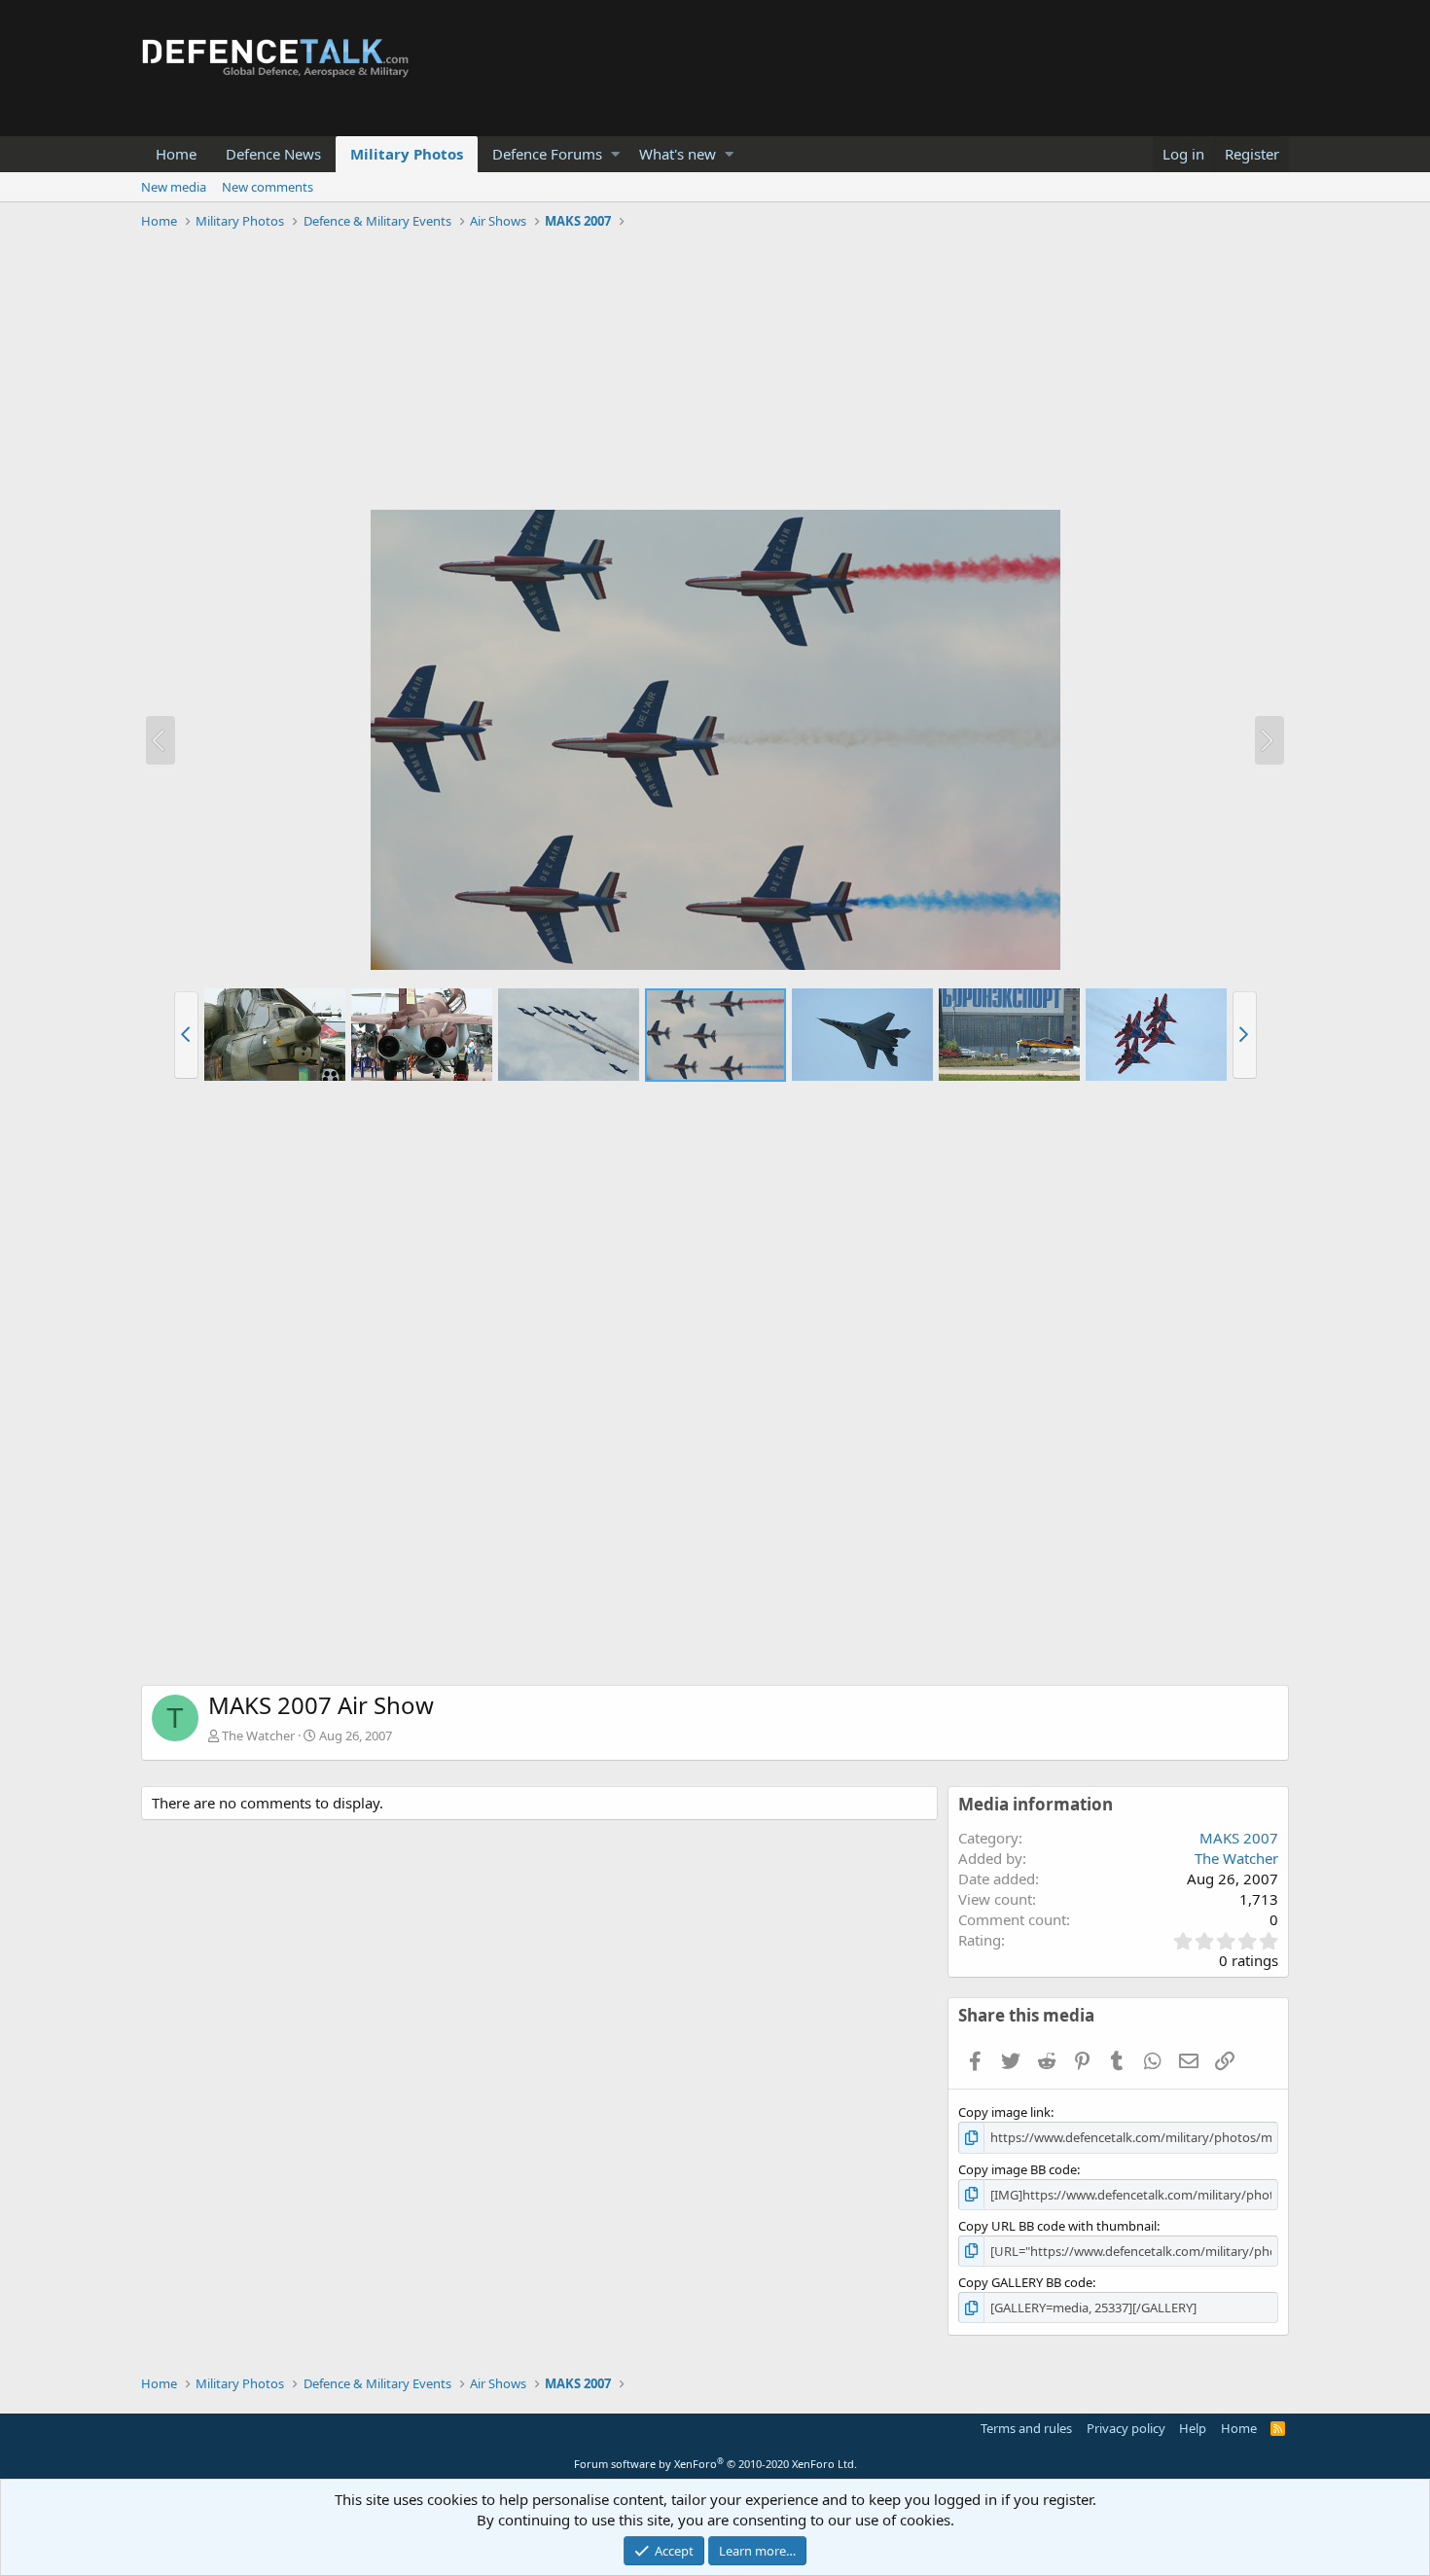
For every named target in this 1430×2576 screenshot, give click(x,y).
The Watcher (258, 1735)
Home (176, 154)
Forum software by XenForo (715, 2464)
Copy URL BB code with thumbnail (1057, 2226)
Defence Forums (547, 154)
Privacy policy (1126, 2428)
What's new (678, 154)
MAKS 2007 (1239, 1838)
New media (174, 187)
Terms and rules (1026, 2428)
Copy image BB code (1018, 2169)
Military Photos (407, 154)
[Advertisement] (715, 373)
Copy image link (1004, 2112)
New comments (268, 187)
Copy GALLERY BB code (1025, 2282)
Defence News (273, 154)
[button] (615, 154)
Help (1193, 2428)
